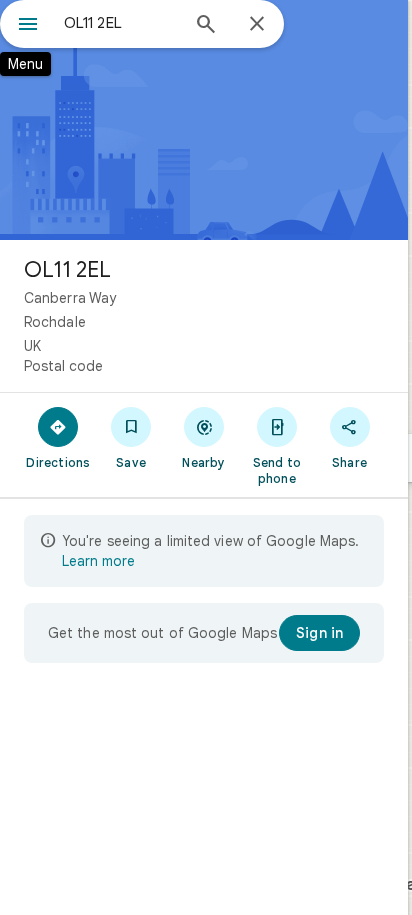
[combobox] (121, 23)
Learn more (98, 561)
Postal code (63, 366)
